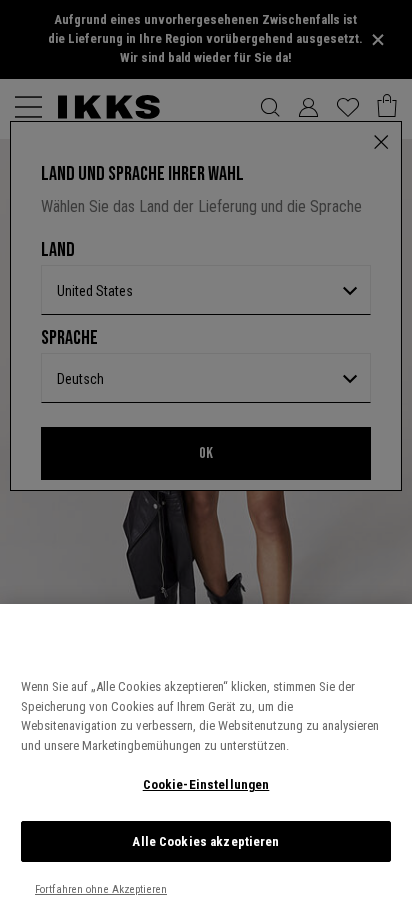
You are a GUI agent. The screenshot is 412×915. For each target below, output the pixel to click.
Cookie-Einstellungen (206, 784)
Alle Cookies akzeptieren (205, 841)
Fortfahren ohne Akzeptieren (101, 889)
